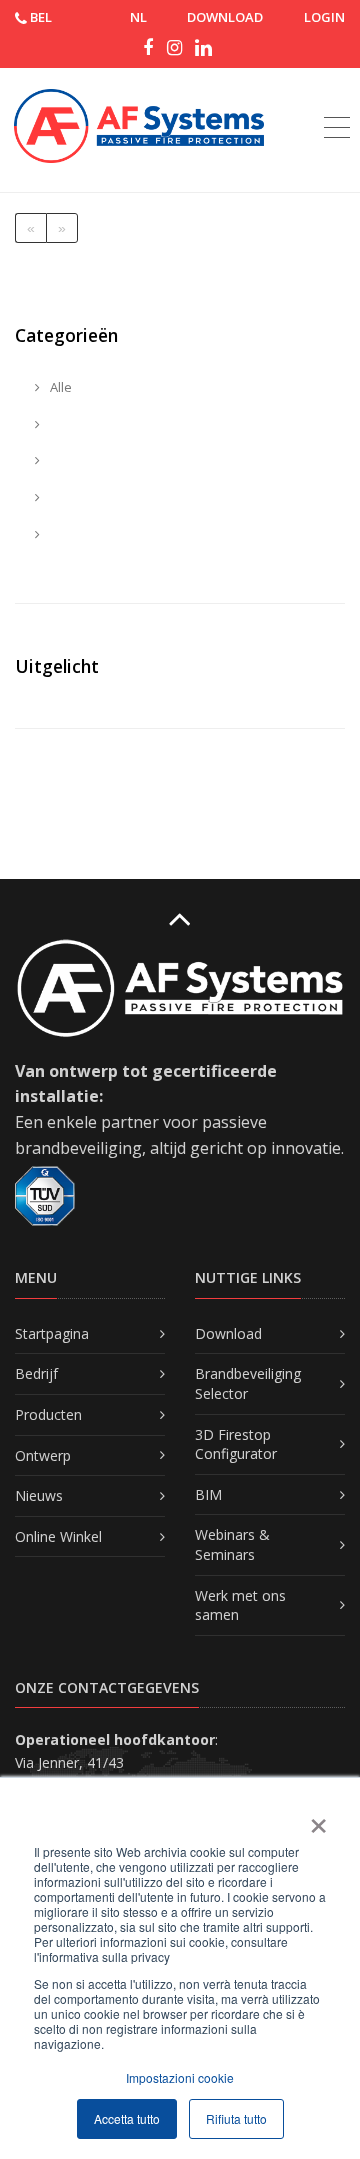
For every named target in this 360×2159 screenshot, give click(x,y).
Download (228, 1333)
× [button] (317, 1819)
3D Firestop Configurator (236, 1444)
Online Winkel (58, 1536)
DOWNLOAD (225, 17)
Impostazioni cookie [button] (180, 2077)
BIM (208, 1494)
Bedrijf (36, 1373)
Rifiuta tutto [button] (236, 2118)
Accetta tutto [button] (127, 2118)
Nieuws (39, 1495)
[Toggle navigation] (337, 105)
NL (138, 17)
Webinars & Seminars (232, 1544)
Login (324, 17)
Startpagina (52, 1333)
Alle (59, 387)
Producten (48, 1414)
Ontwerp (43, 1455)
